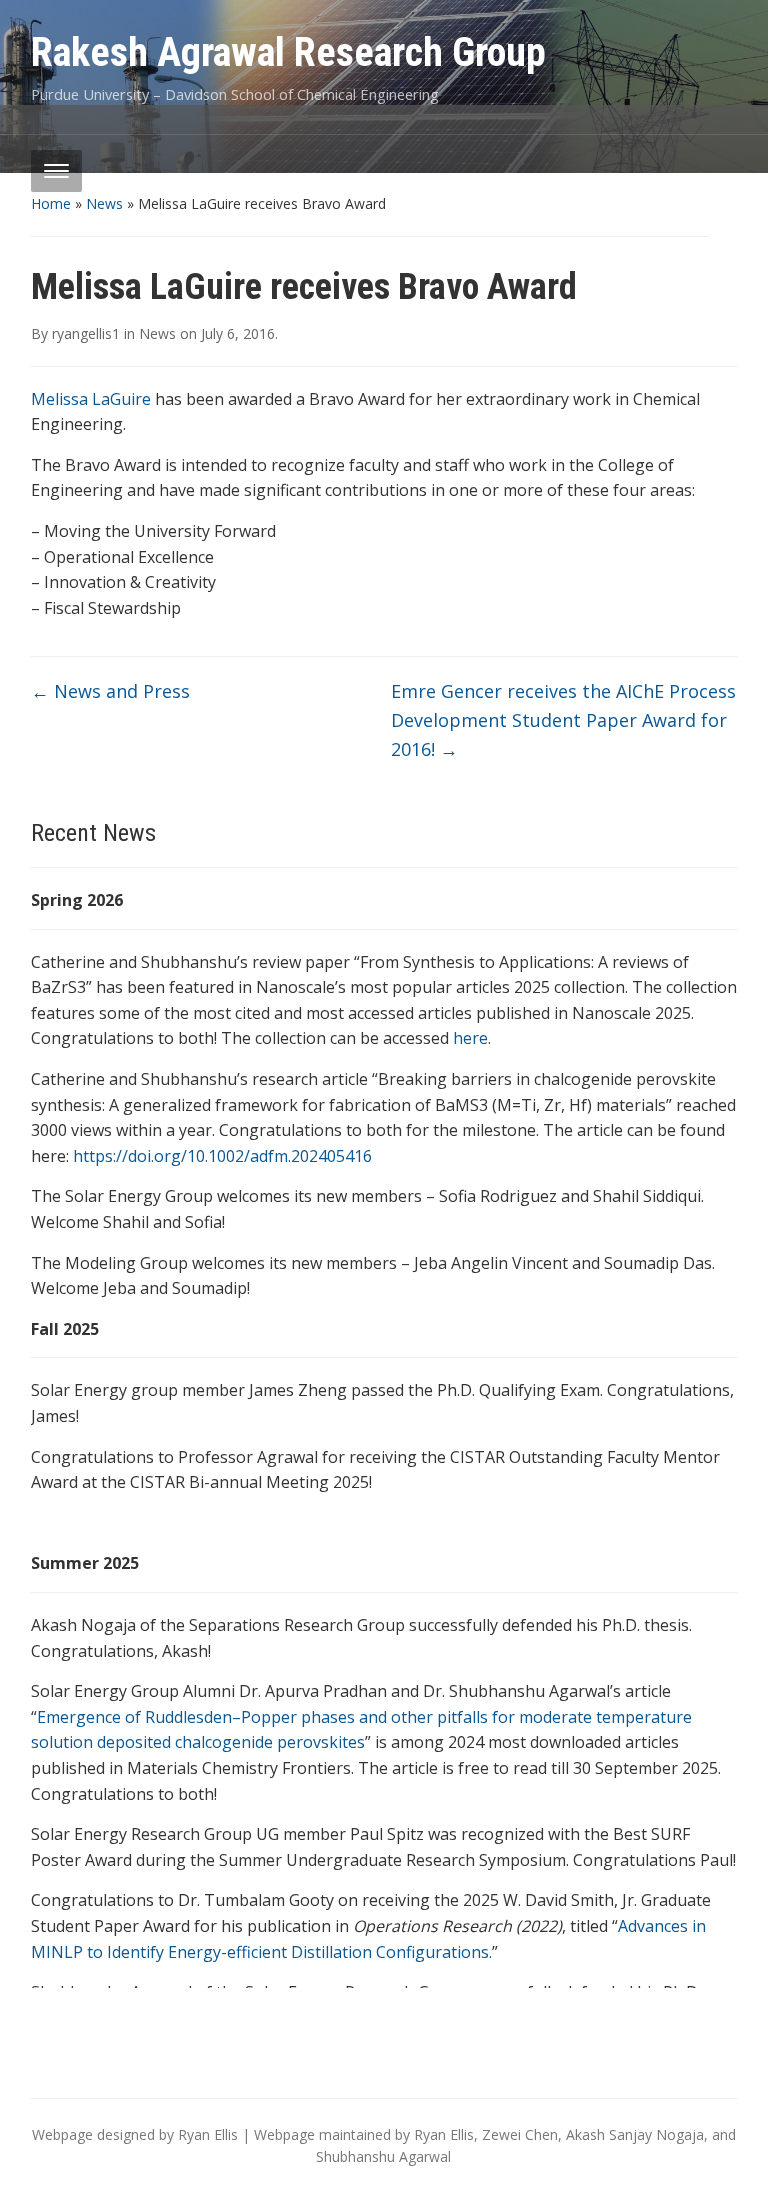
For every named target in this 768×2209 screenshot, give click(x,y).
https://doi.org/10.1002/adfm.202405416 (222, 1156)
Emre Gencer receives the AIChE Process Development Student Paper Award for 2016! (563, 720)
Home (51, 203)
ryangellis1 (86, 333)
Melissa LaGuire (91, 399)
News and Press (110, 691)
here (470, 1038)
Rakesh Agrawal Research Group (288, 52)
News (104, 203)
